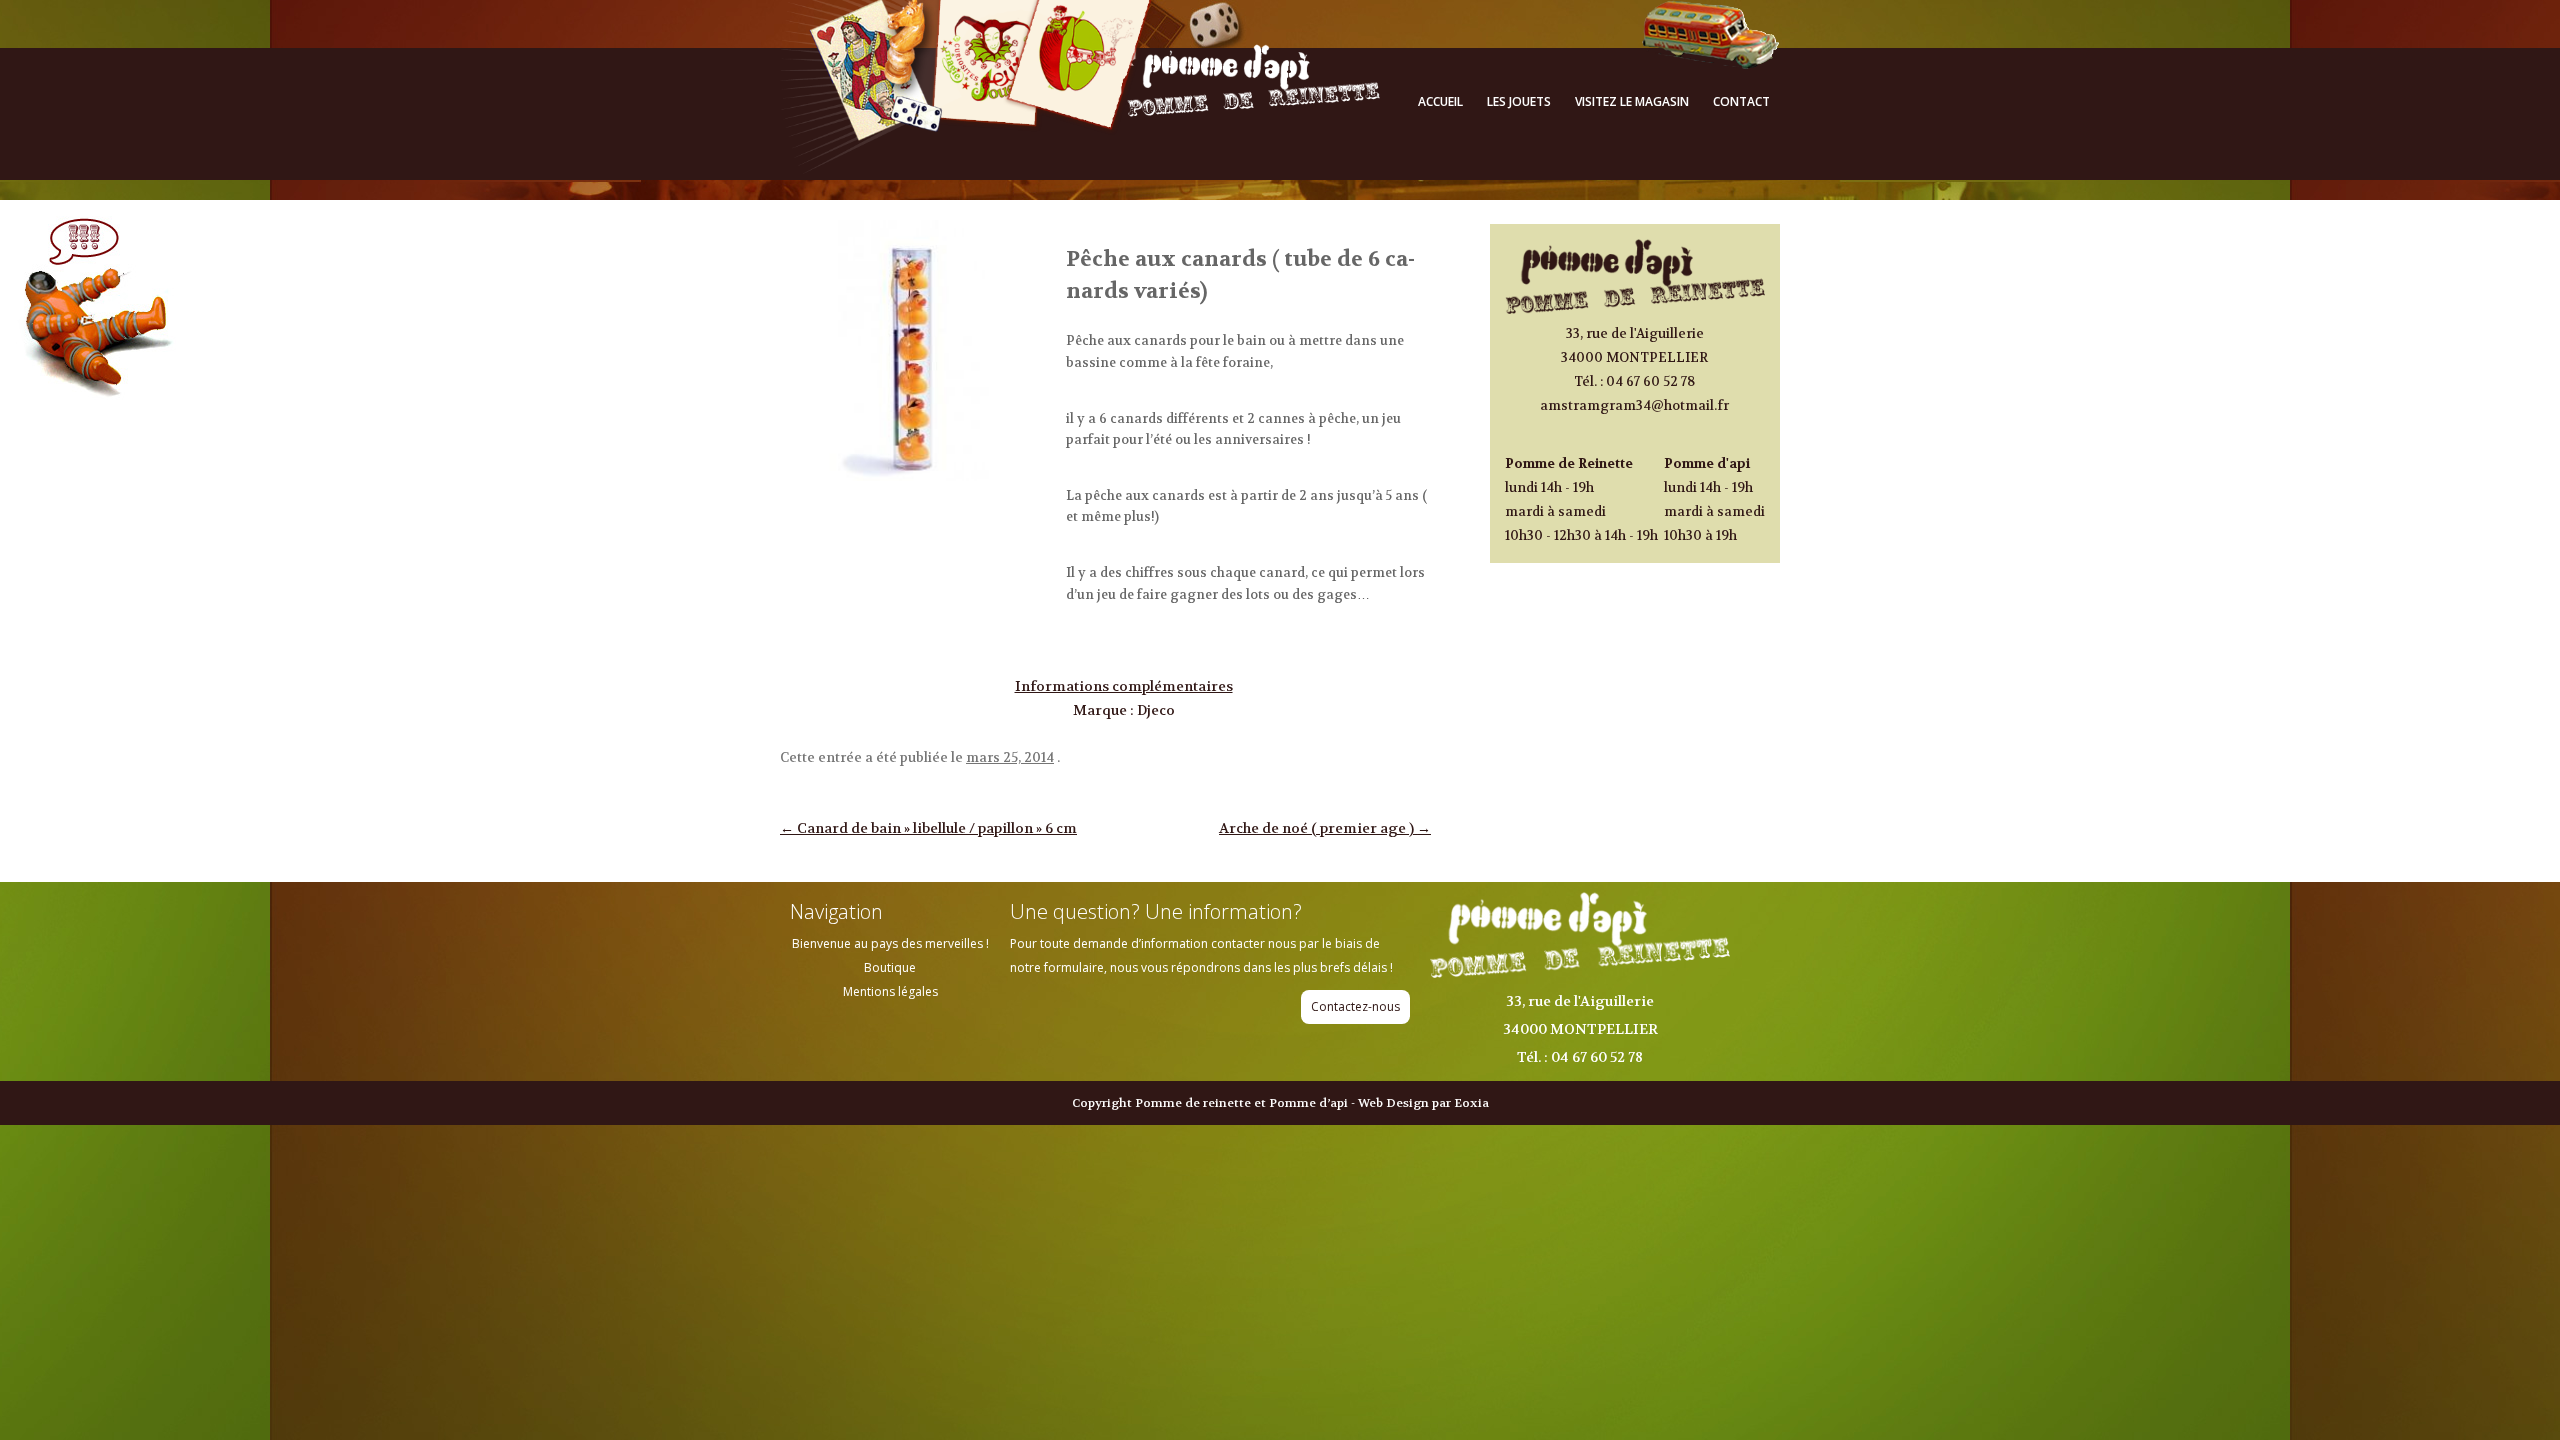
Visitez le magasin (1632, 101)
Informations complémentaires (1124, 686)
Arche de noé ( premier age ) (1325, 828)
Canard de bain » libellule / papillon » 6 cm (928, 828)
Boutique (890, 967)
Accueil (1440, 101)
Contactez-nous (1355, 1006)
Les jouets (1519, 101)
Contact (1741, 101)
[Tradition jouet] (1080, 169)
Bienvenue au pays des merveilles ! (890, 943)
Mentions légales (890, 991)
